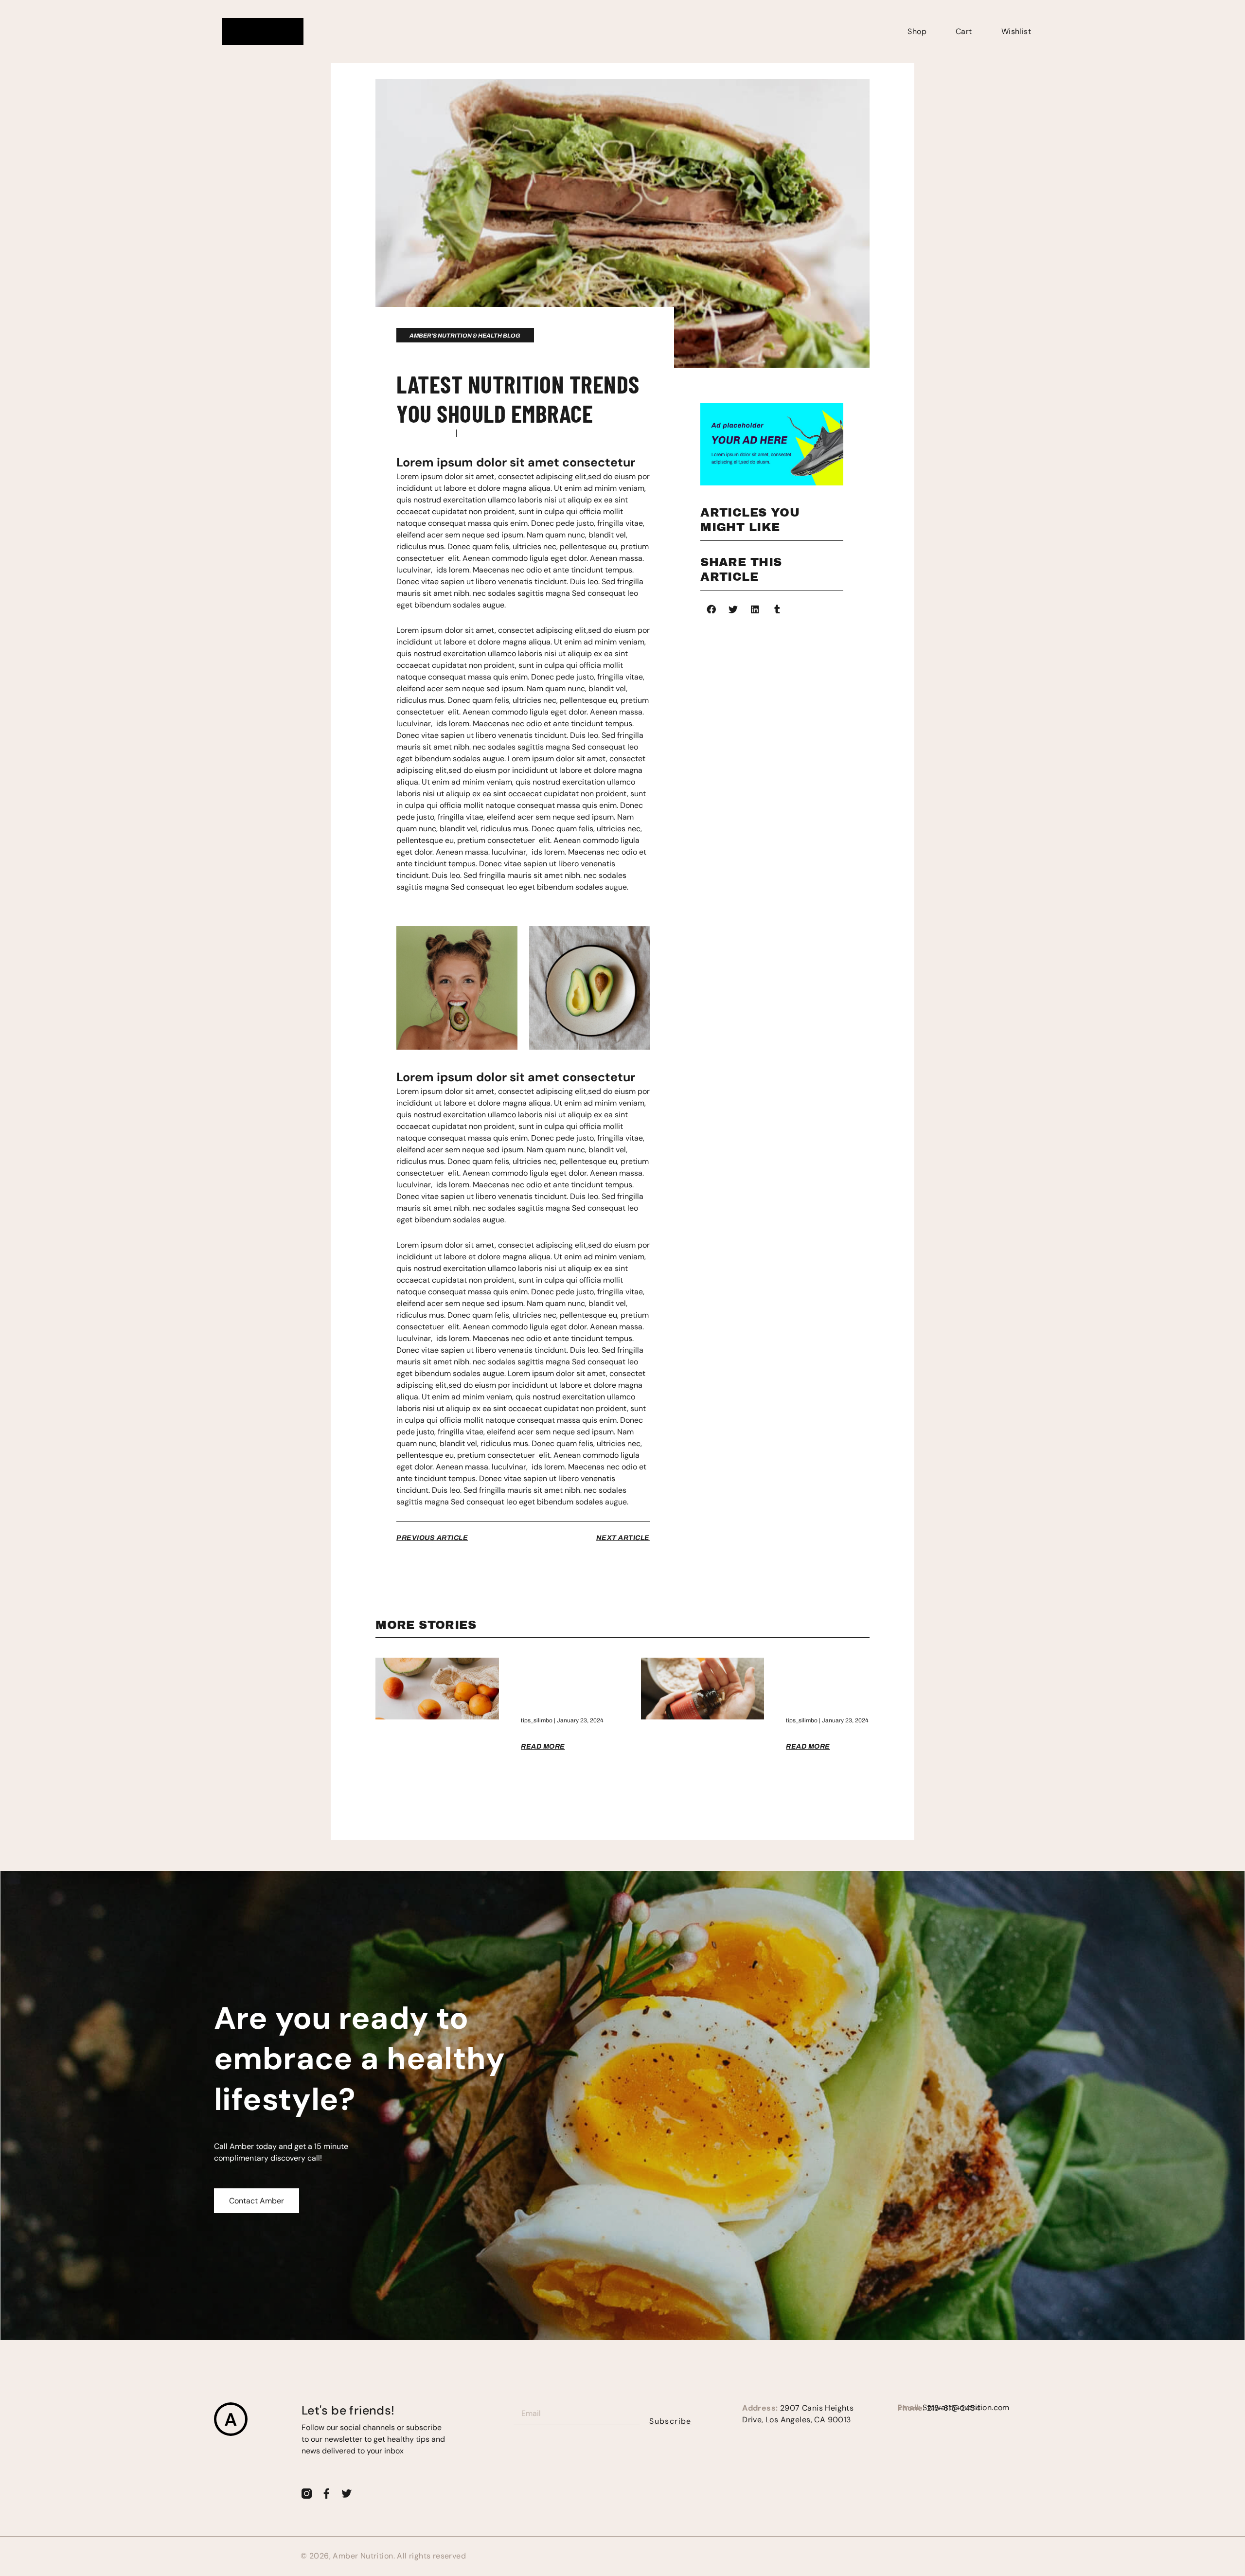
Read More (543, 1746)
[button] (711, 609)
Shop (917, 31)
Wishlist (1016, 31)
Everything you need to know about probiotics (824, 1685)
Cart (964, 31)
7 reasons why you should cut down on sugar (555, 1685)
